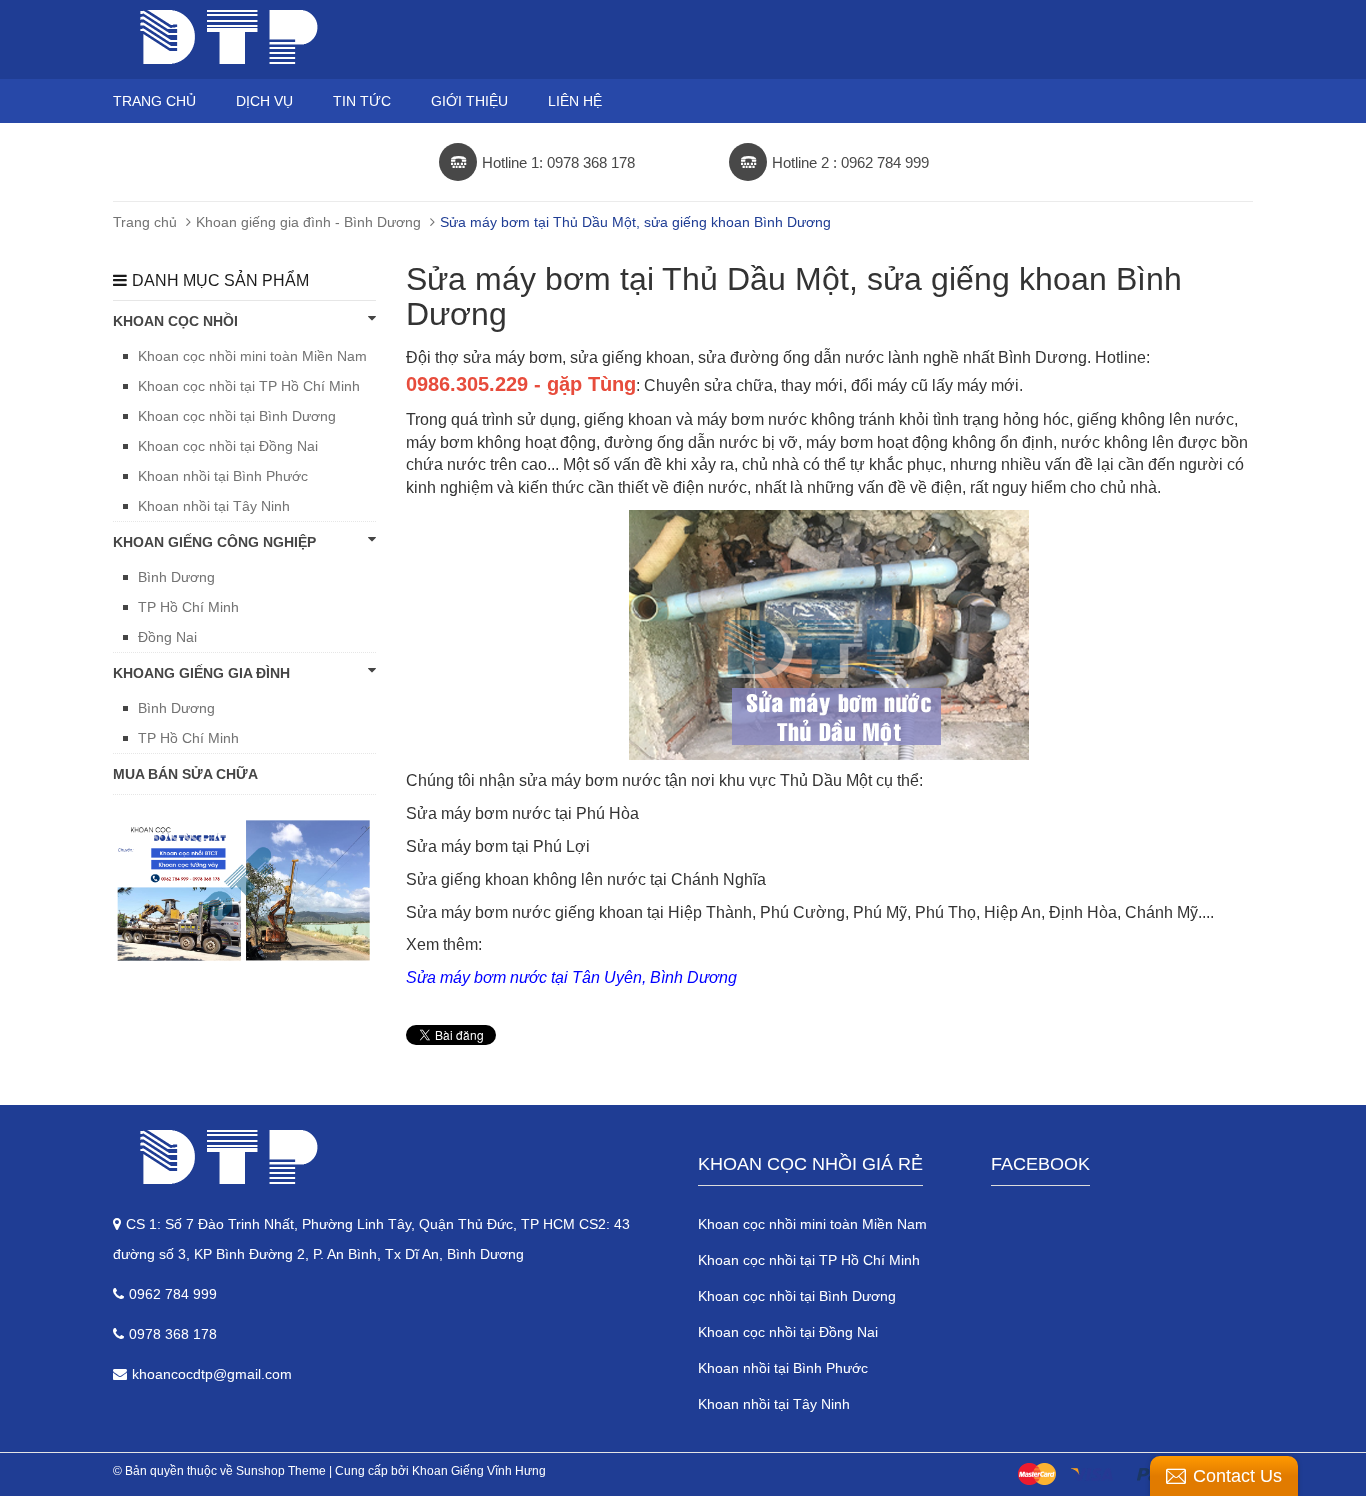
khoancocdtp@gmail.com (212, 1374)
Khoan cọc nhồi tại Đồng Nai (228, 446)
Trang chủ (154, 101)
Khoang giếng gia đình (201, 673)
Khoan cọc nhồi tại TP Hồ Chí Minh (249, 386)
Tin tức (362, 101)
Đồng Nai (167, 637)
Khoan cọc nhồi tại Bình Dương (237, 416)
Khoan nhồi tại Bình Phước (223, 476)
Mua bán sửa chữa (185, 774)
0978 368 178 (173, 1334)
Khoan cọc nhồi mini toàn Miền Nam (252, 356)
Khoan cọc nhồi (175, 321)
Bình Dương (176, 577)
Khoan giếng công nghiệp (214, 542)
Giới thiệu (469, 101)
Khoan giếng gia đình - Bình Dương (308, 222)
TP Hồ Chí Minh (188, 607)
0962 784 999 (173, 1294)
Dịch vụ (264, 101)
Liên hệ (575, 101)
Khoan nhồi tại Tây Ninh (214, 506)
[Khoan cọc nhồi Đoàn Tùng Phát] (390, 1157)
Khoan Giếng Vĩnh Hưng (479, 1471)
